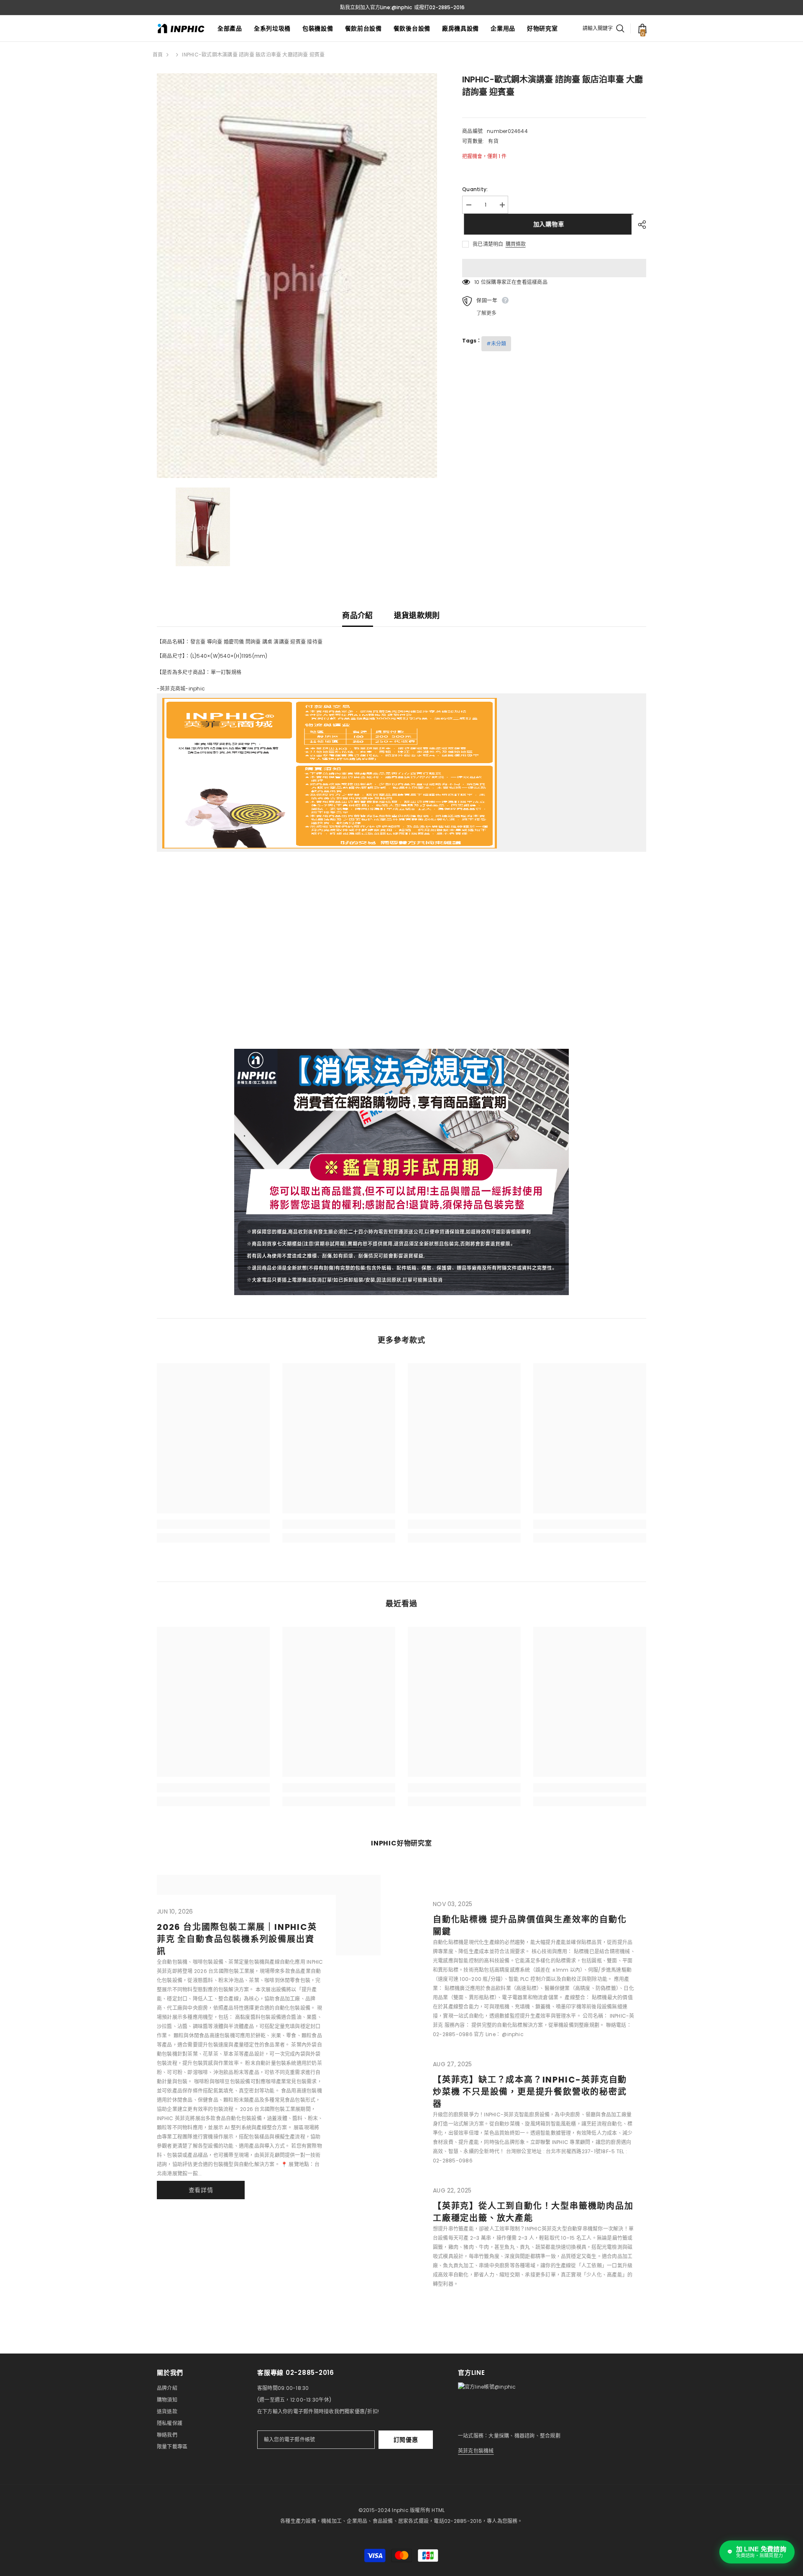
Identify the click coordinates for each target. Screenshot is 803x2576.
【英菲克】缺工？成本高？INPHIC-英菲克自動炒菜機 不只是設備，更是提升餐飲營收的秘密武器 (530, 2092)
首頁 (158, 55)
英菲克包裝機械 (476, 2451)
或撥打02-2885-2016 (439, 7)
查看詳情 (201, 2190)
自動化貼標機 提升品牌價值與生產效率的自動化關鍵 (530, 1926)
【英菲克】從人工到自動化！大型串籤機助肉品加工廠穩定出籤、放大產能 (533, 2212)
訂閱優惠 (406, 2440)
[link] (213, 1524)
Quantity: (475, 189)
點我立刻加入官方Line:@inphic (376, 7)
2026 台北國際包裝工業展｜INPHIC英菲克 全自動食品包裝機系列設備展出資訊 (237, 1939)
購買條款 (516, 244)
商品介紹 (357, 615)
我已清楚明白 (488, 244)
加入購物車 (547, 224)
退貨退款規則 (417, 615)
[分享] (639, 225)
